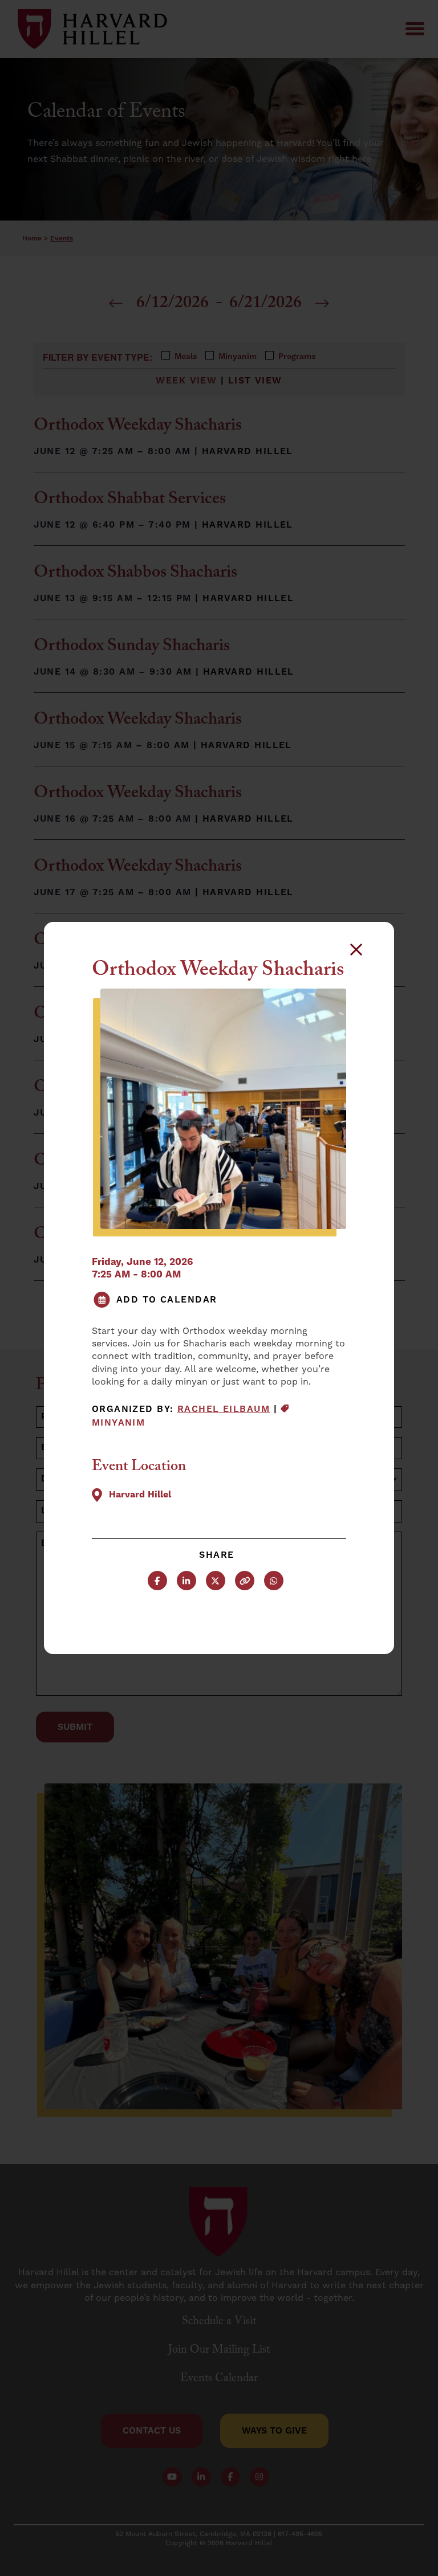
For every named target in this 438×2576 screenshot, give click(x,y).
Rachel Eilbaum (224, 1409)
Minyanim (119, 1423)
